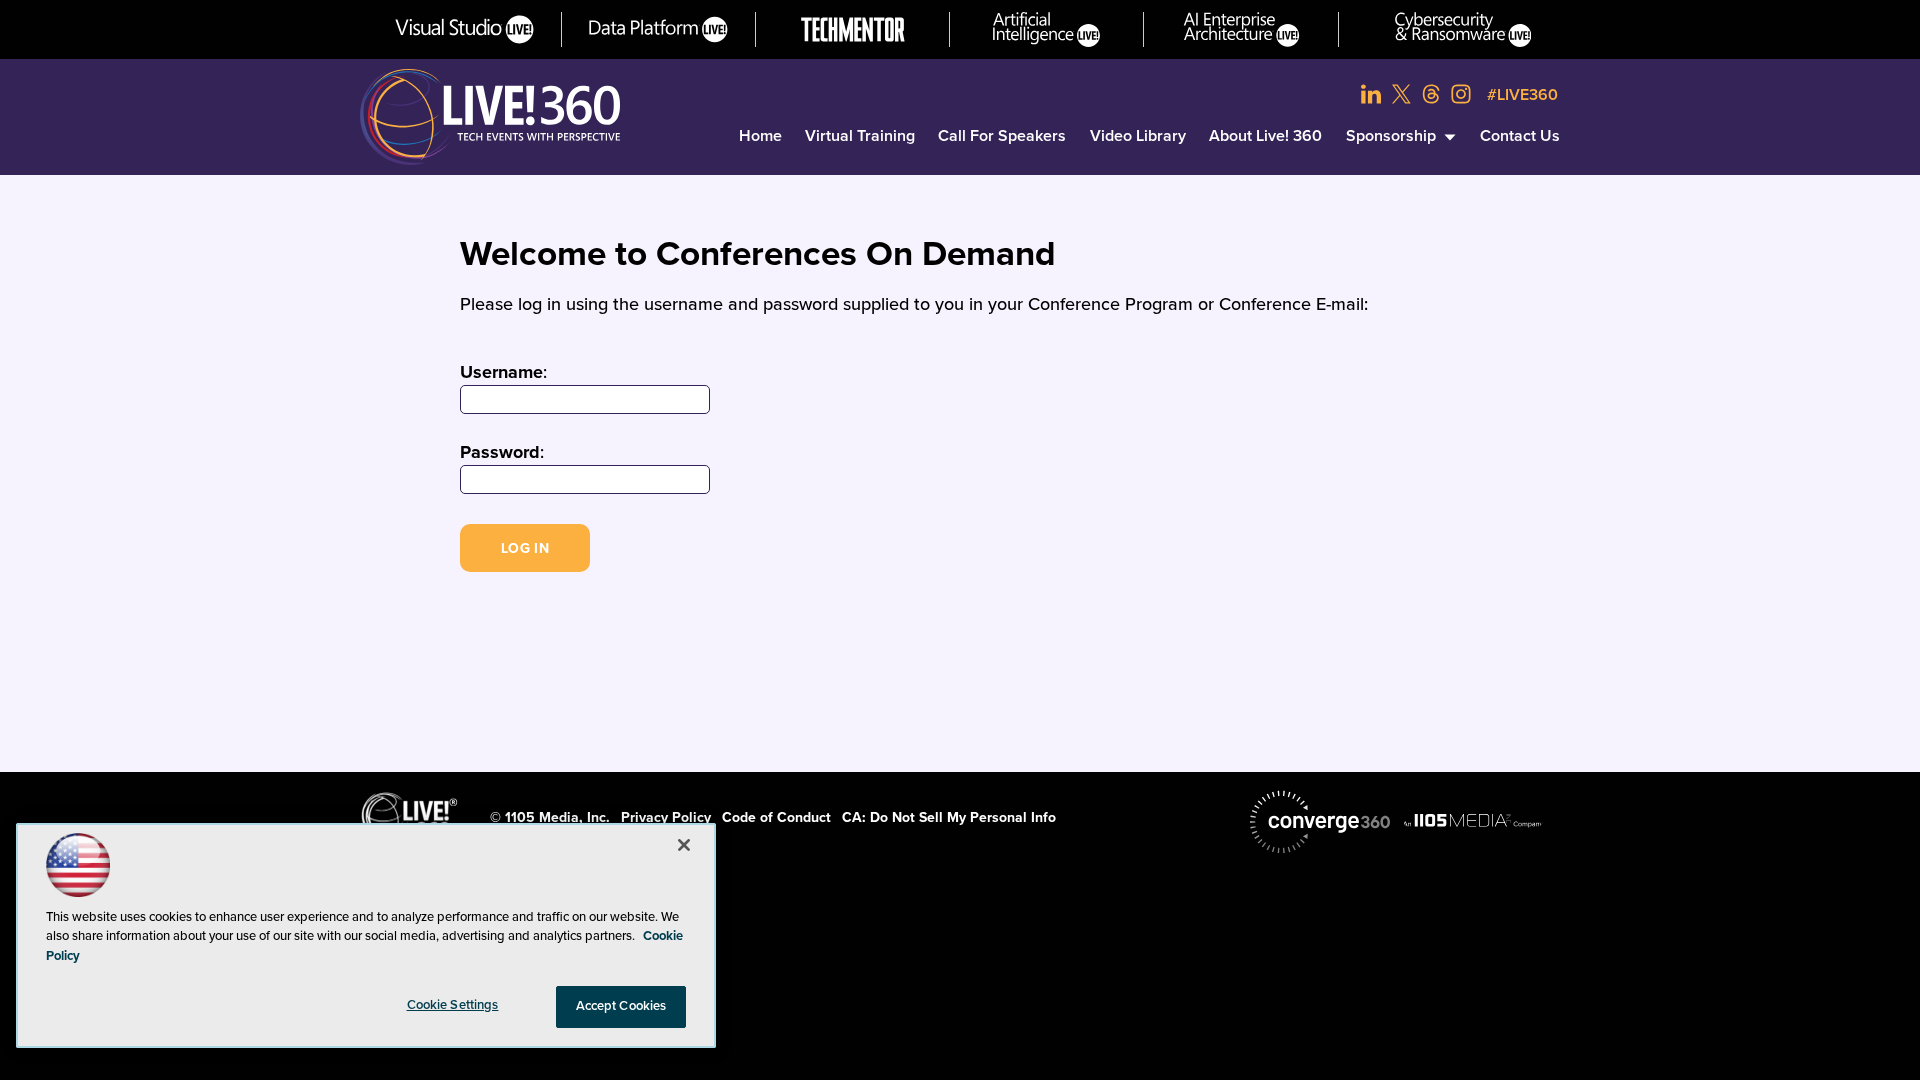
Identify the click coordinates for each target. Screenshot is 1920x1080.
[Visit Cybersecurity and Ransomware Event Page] (1463, 29)
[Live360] (490, 117)
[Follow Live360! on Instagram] (1461, 94)
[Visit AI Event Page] (1046, 29)
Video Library (1138, 136)
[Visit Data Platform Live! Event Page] (658, 29)
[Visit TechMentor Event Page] (853, 29)
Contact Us (1520, 136)
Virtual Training (860, 136)
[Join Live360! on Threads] (1431, 94)
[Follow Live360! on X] (1401, 94)
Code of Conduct (776, 817)
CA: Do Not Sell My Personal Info (949, 817)
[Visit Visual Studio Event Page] (464, 29)
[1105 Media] (1473, 820)
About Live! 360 (1265, 136)
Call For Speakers (1002, 136)
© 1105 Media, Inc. (550, 817)
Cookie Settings (453, 1005)
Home (760, 136)
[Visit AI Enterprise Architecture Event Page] (1241, 29)
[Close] (684, 845)
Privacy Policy (666, 817)
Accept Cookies (621, 1006)
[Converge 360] (1320, 822)
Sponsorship (1391, 136)
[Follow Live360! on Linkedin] (1371, 94)
